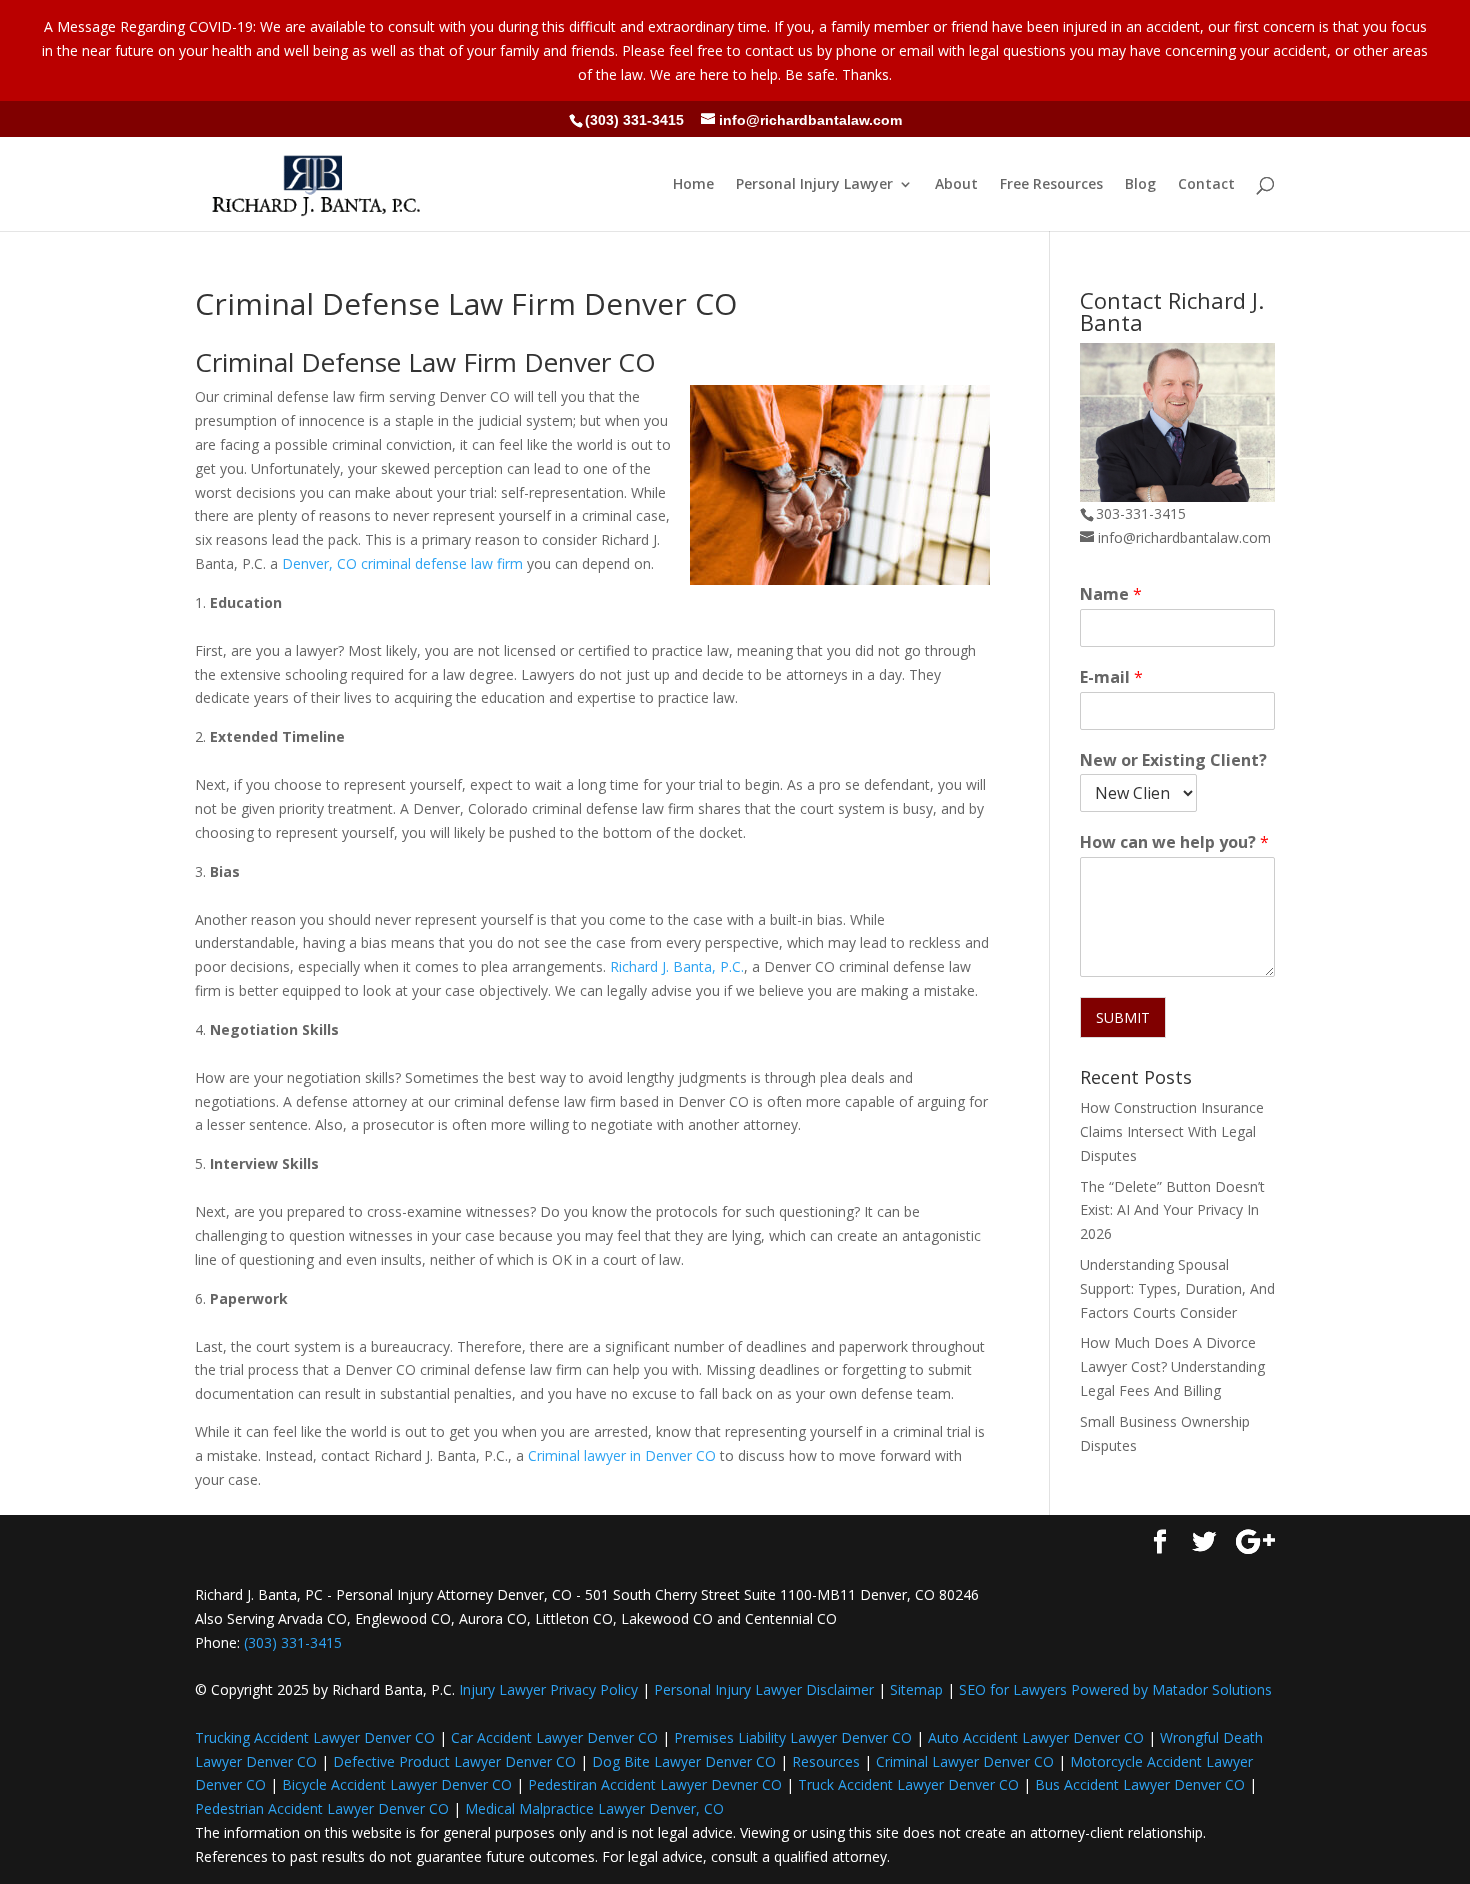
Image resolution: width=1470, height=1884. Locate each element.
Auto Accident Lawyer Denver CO (1036, 1737)
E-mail (1111, 677)
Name (1111, 594)
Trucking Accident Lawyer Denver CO (315, 1737)
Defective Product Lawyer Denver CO (454, 1761)
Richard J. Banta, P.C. (677, 966)
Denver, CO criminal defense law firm (402, 563)
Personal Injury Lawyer (814, 185)
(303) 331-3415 (634, 120)
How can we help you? (1174, 842)
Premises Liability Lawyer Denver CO (793, 1737)
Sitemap (916, 1689)
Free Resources (1051, 185)
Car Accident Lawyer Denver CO (554, 1737)
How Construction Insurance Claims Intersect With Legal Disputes (1172, 1131)
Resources (826, 1761)
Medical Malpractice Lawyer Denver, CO (594, 1808)
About (956, 185)
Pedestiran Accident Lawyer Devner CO (655, 1784)
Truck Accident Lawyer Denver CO (908, 1784)
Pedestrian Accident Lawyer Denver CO (322, 1808)
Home (693, 185)
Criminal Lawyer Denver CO (965, 1761)
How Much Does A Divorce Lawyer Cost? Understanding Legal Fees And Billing (1172, 1366)
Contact (1206, 185)
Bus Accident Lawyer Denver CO (1140, 1784)
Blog (1140, 185)
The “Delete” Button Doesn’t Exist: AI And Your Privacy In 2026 (1172, 1210)
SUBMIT (1123, 1017)
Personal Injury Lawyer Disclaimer (764, 1689)
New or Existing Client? (1173, 760)
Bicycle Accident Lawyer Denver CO (397, 1784)
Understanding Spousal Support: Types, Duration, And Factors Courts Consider (1177, 1288)
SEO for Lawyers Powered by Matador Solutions (1115, 1689)
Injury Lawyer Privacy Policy (548, 1689)
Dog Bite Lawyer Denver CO (684, 1761)
